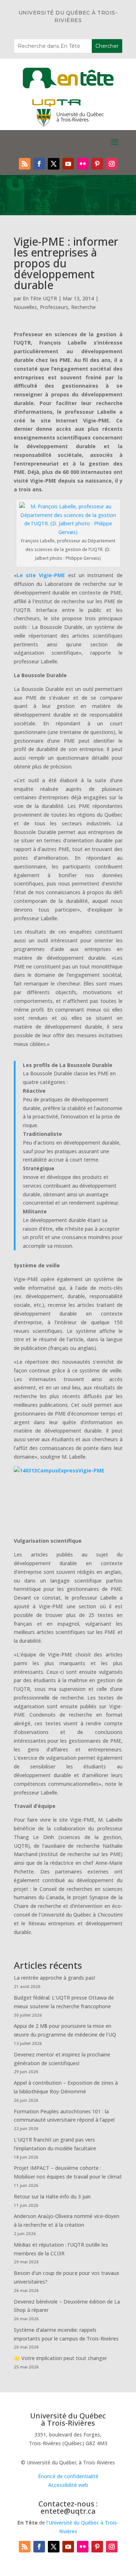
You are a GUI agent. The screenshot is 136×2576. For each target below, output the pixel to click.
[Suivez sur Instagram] (112, 164)
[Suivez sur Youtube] (68, 164)
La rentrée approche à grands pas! (54, 1978)
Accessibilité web (68, 2485)
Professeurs (54, 307)
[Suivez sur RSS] (25, 164)
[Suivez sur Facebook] (39, 164)
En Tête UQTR (40, 298)
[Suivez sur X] (54, 164)
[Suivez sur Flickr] (83, 164)
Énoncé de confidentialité (68, 2476)
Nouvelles (25, 307)
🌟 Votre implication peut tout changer (60, 2358)
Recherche (83, 307)
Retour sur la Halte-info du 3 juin (52, 2196)
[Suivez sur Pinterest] (97, 164)
